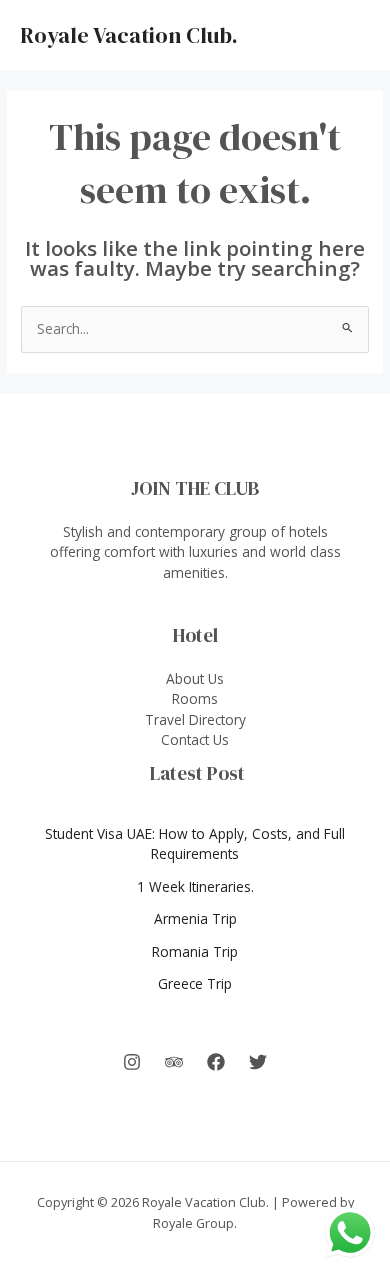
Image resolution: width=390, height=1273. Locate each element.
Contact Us (195, 739)
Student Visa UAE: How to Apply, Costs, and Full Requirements (195, 844)
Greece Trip (195, 983)
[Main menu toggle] (350, 35)
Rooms (195, 698)
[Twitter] (258, 1062)
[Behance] (174, 1062)
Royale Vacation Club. (129, 35)
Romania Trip (195, 951)
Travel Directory (195, 719)
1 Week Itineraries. (195, 886)
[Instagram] (132, 1062)
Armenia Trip (195, 918)
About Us (195, 678)
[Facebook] (216, 1062)
